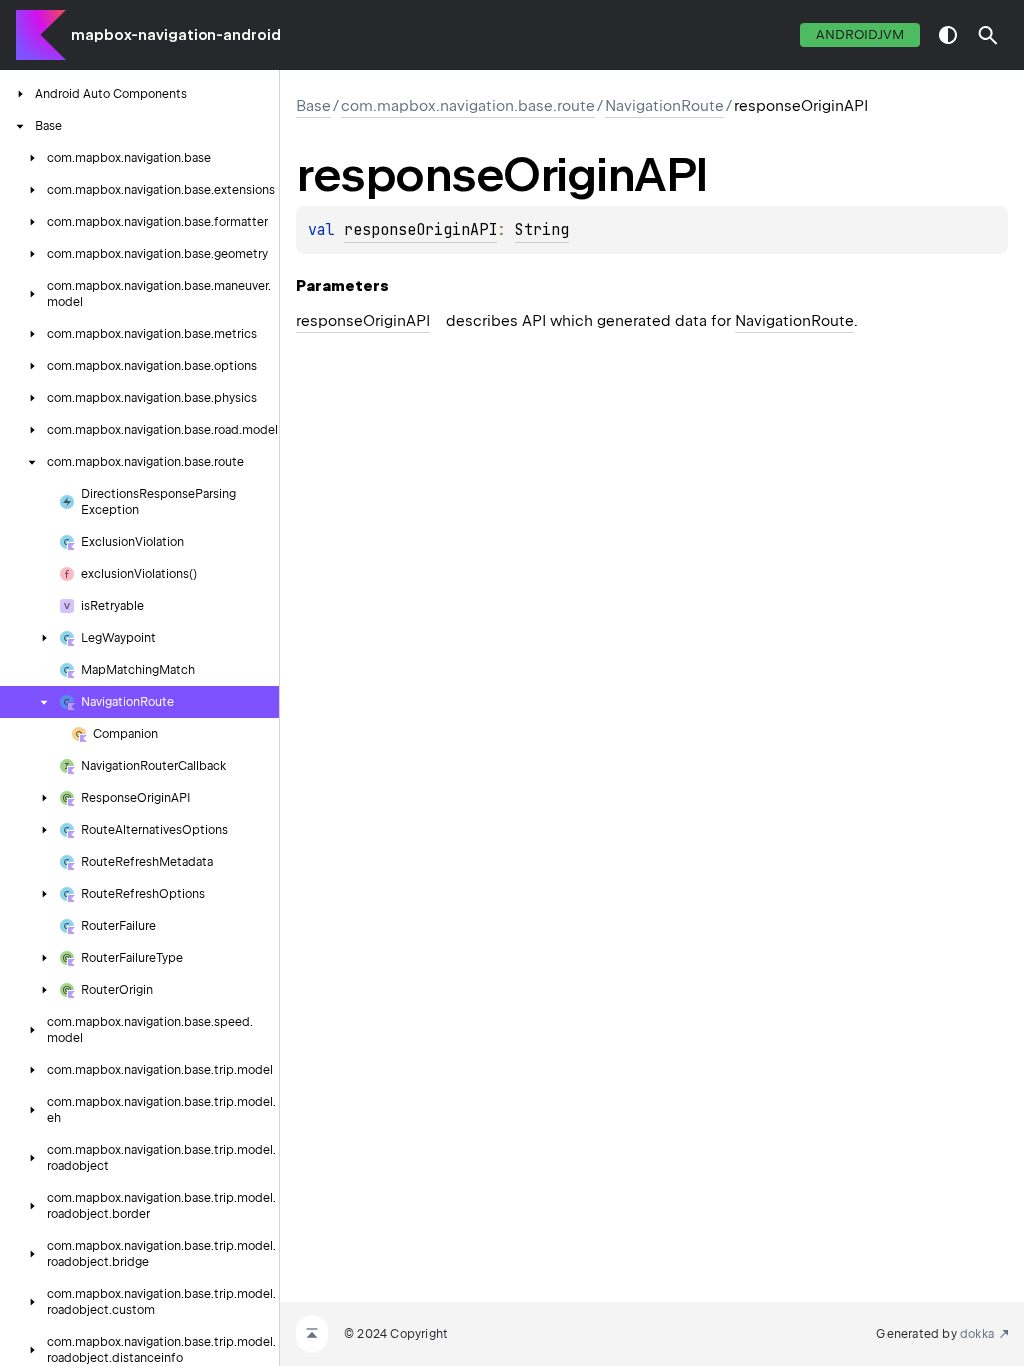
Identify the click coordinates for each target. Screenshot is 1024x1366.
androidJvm (860, 34)
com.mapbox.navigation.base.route (468, 106)
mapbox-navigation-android (176, 35)
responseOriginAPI (420, 230)
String (542, 230)
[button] (988, 35)
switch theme (948, 35)
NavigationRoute (664, 106)
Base (313, 106)
